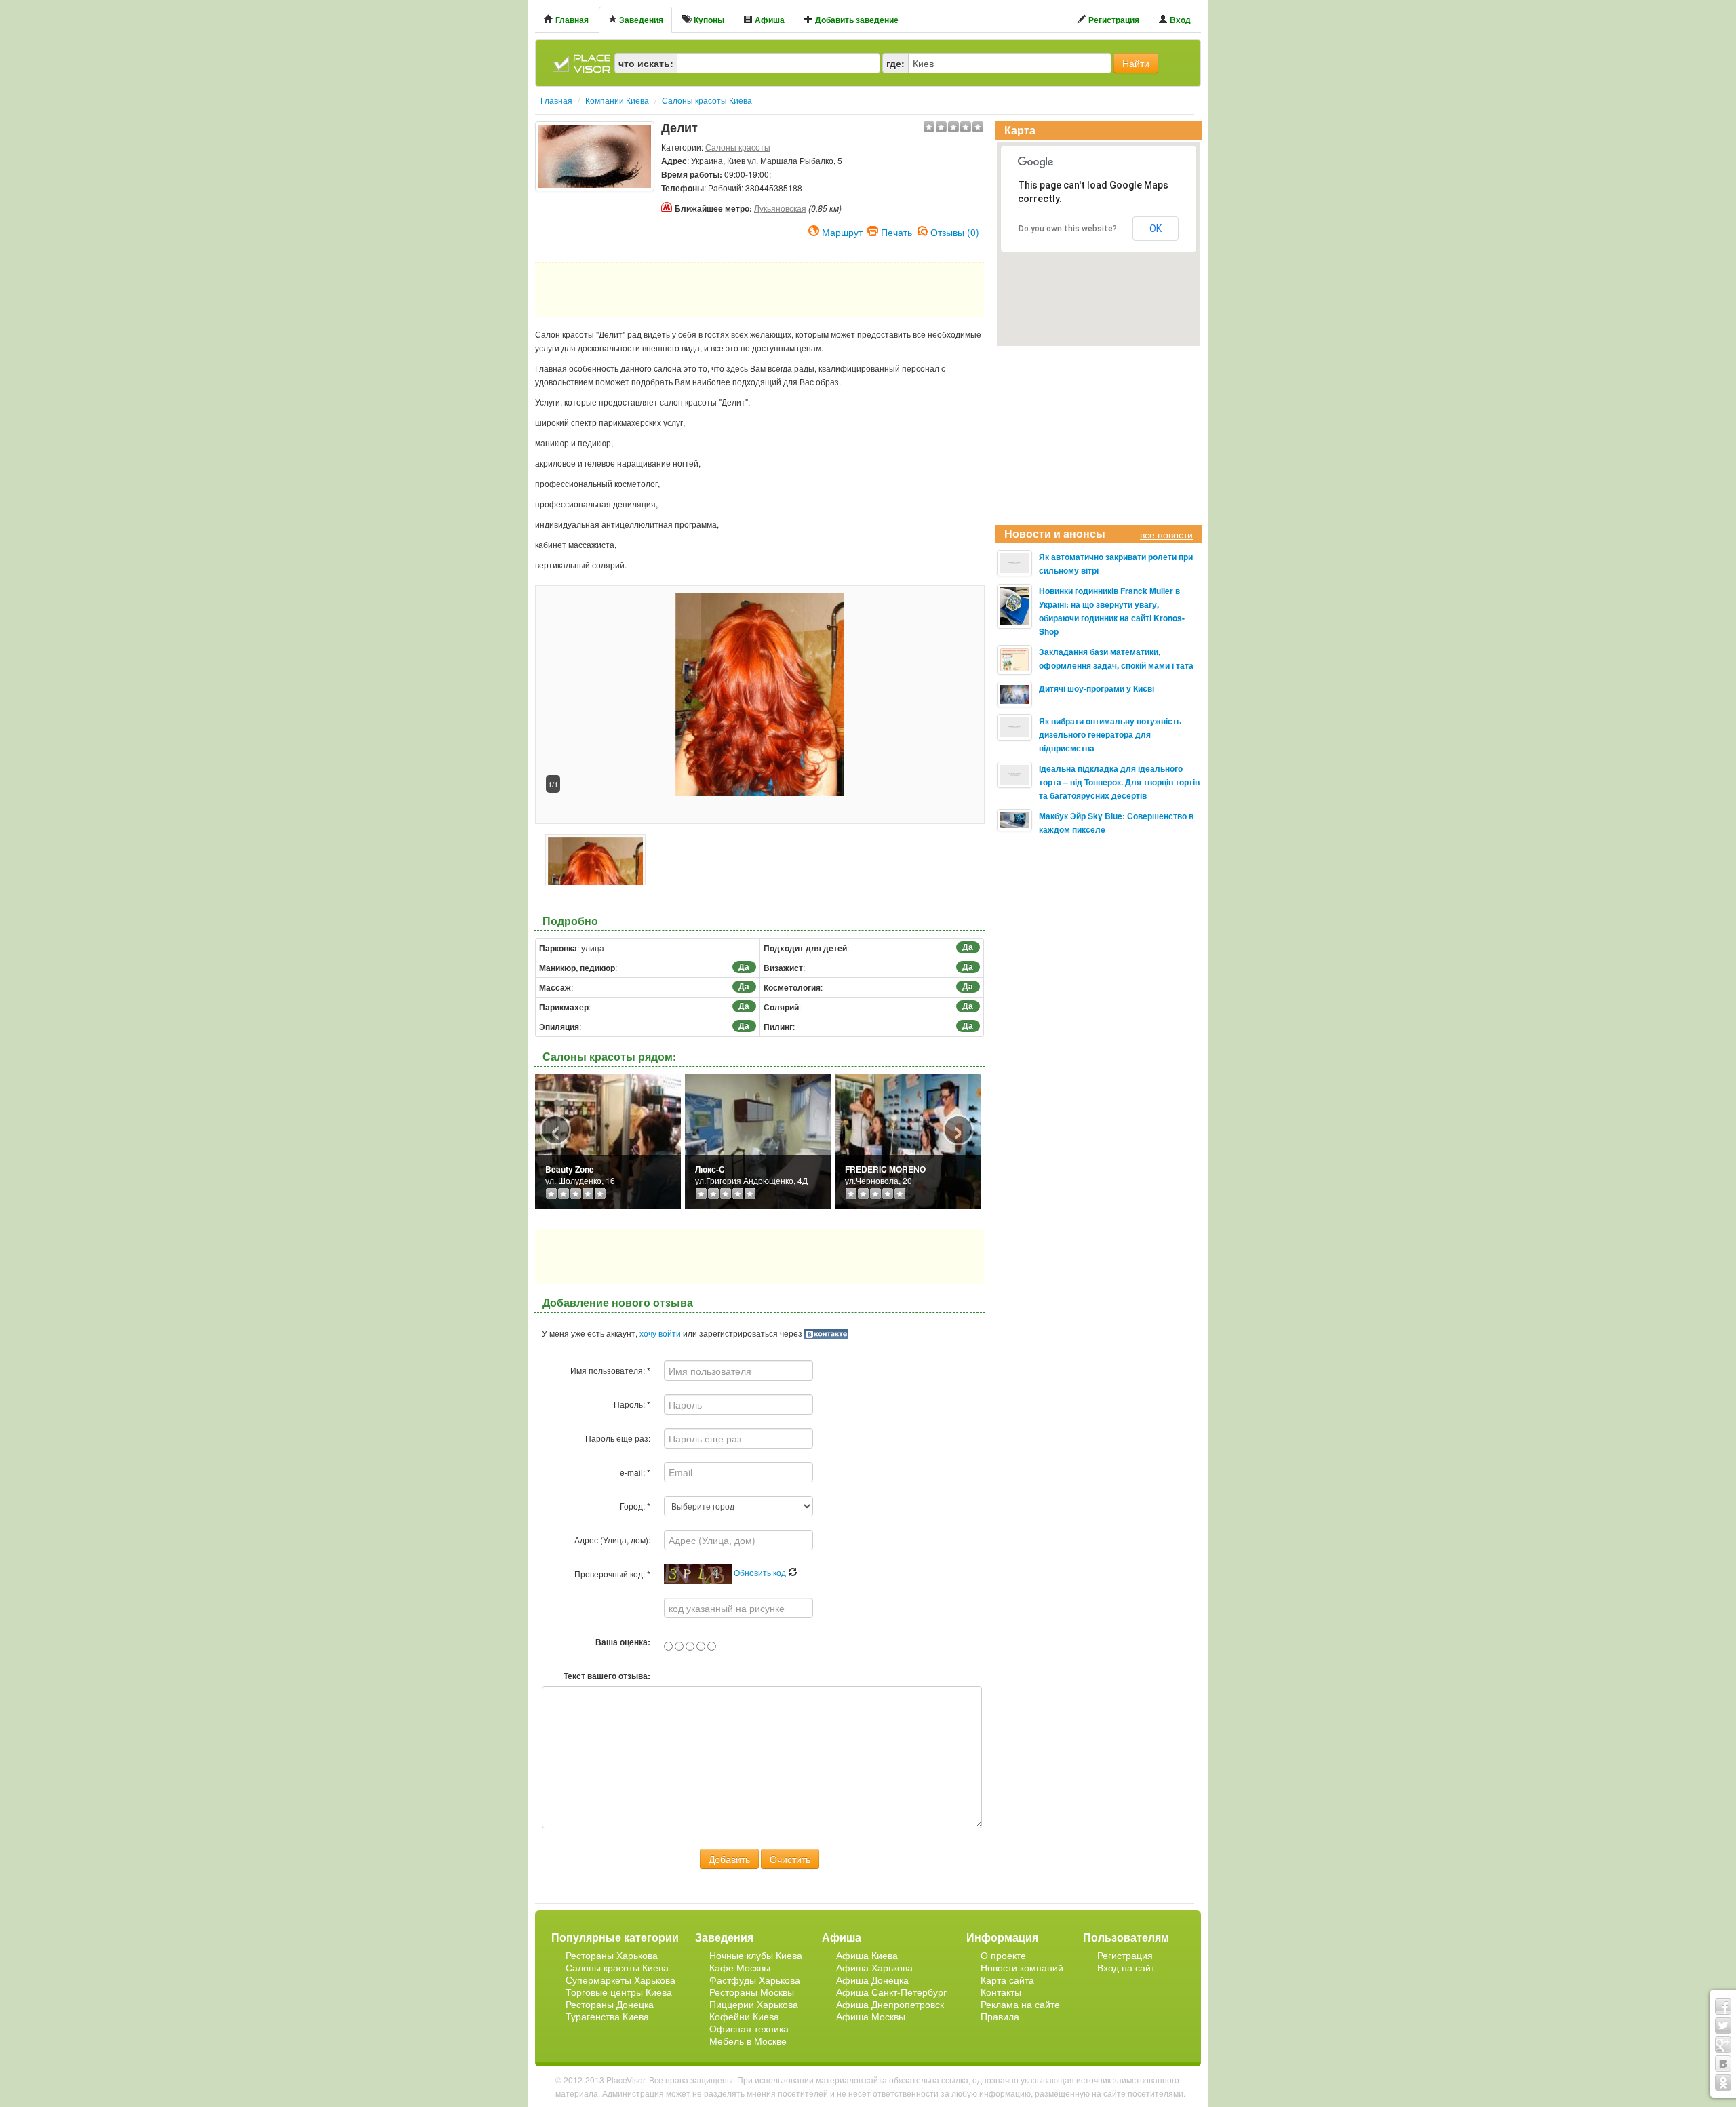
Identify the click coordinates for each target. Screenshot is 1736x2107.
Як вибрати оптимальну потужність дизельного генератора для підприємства (1110, 734)
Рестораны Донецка (610, 2004)
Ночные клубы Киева (756, 1955)
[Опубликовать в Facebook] (1723, 2007)
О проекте (1003, 1955)
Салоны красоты (738, 147)
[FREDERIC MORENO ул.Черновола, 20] (908, 1140)
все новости (1166, 534)
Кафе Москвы (740, 1967)
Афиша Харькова (874, 1967)
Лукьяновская (780, 208)
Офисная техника (749, 2028)
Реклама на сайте (1020, 2004)
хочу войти (660, 1333)
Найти (1136, 63)
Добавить (729, 1859)
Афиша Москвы (871, 2016)
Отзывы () (955, 231)
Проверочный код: (612, 1574)
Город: (635, 1506)
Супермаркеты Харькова (620, 1980)
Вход (1179, 20)
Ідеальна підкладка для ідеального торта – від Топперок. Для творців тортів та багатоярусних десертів (1119, 782)
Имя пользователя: (610, 1370)
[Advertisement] (595, 225)
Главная (571, 20)
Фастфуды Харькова (755, 1980)
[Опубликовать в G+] (1723, 2045)
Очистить (790, 1859)
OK (1156, 229)
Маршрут (842, 231)
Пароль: (632, 1404)
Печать (896, 231)
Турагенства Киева (607, 2016)
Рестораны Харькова (612, 1955)
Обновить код (761, 1572)
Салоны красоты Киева (617, 1967)
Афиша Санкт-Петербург (891, 1992)
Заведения (640, 20)
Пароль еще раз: (618, 1438)
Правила (1000, 2016)
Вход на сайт (1126, 1967)
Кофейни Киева (744, 2016)
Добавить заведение (856, 20)
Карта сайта (1007, 1980)
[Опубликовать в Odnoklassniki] (1723, 2083)
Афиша (769, 20)
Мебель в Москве (748, 2041)
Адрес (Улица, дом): (612, 1540)
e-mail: (635, 1472)
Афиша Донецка (872, 1980)
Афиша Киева (867, 1955)
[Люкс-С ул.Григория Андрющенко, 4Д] (758, 1140)
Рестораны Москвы (752, 1992)
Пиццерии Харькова (754, 2004)
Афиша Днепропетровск (890, 2004)
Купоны (708, 20)
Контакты (1001, 1992)
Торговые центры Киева (619, 1992)
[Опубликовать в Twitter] (1723, 2026)
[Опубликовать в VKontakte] (1723, 2064)
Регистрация (1113, 20)
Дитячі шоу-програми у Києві (1097, 688)
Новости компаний (1022, 1967)
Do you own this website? (1068, 229)
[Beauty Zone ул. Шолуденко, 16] (608, 1140)
